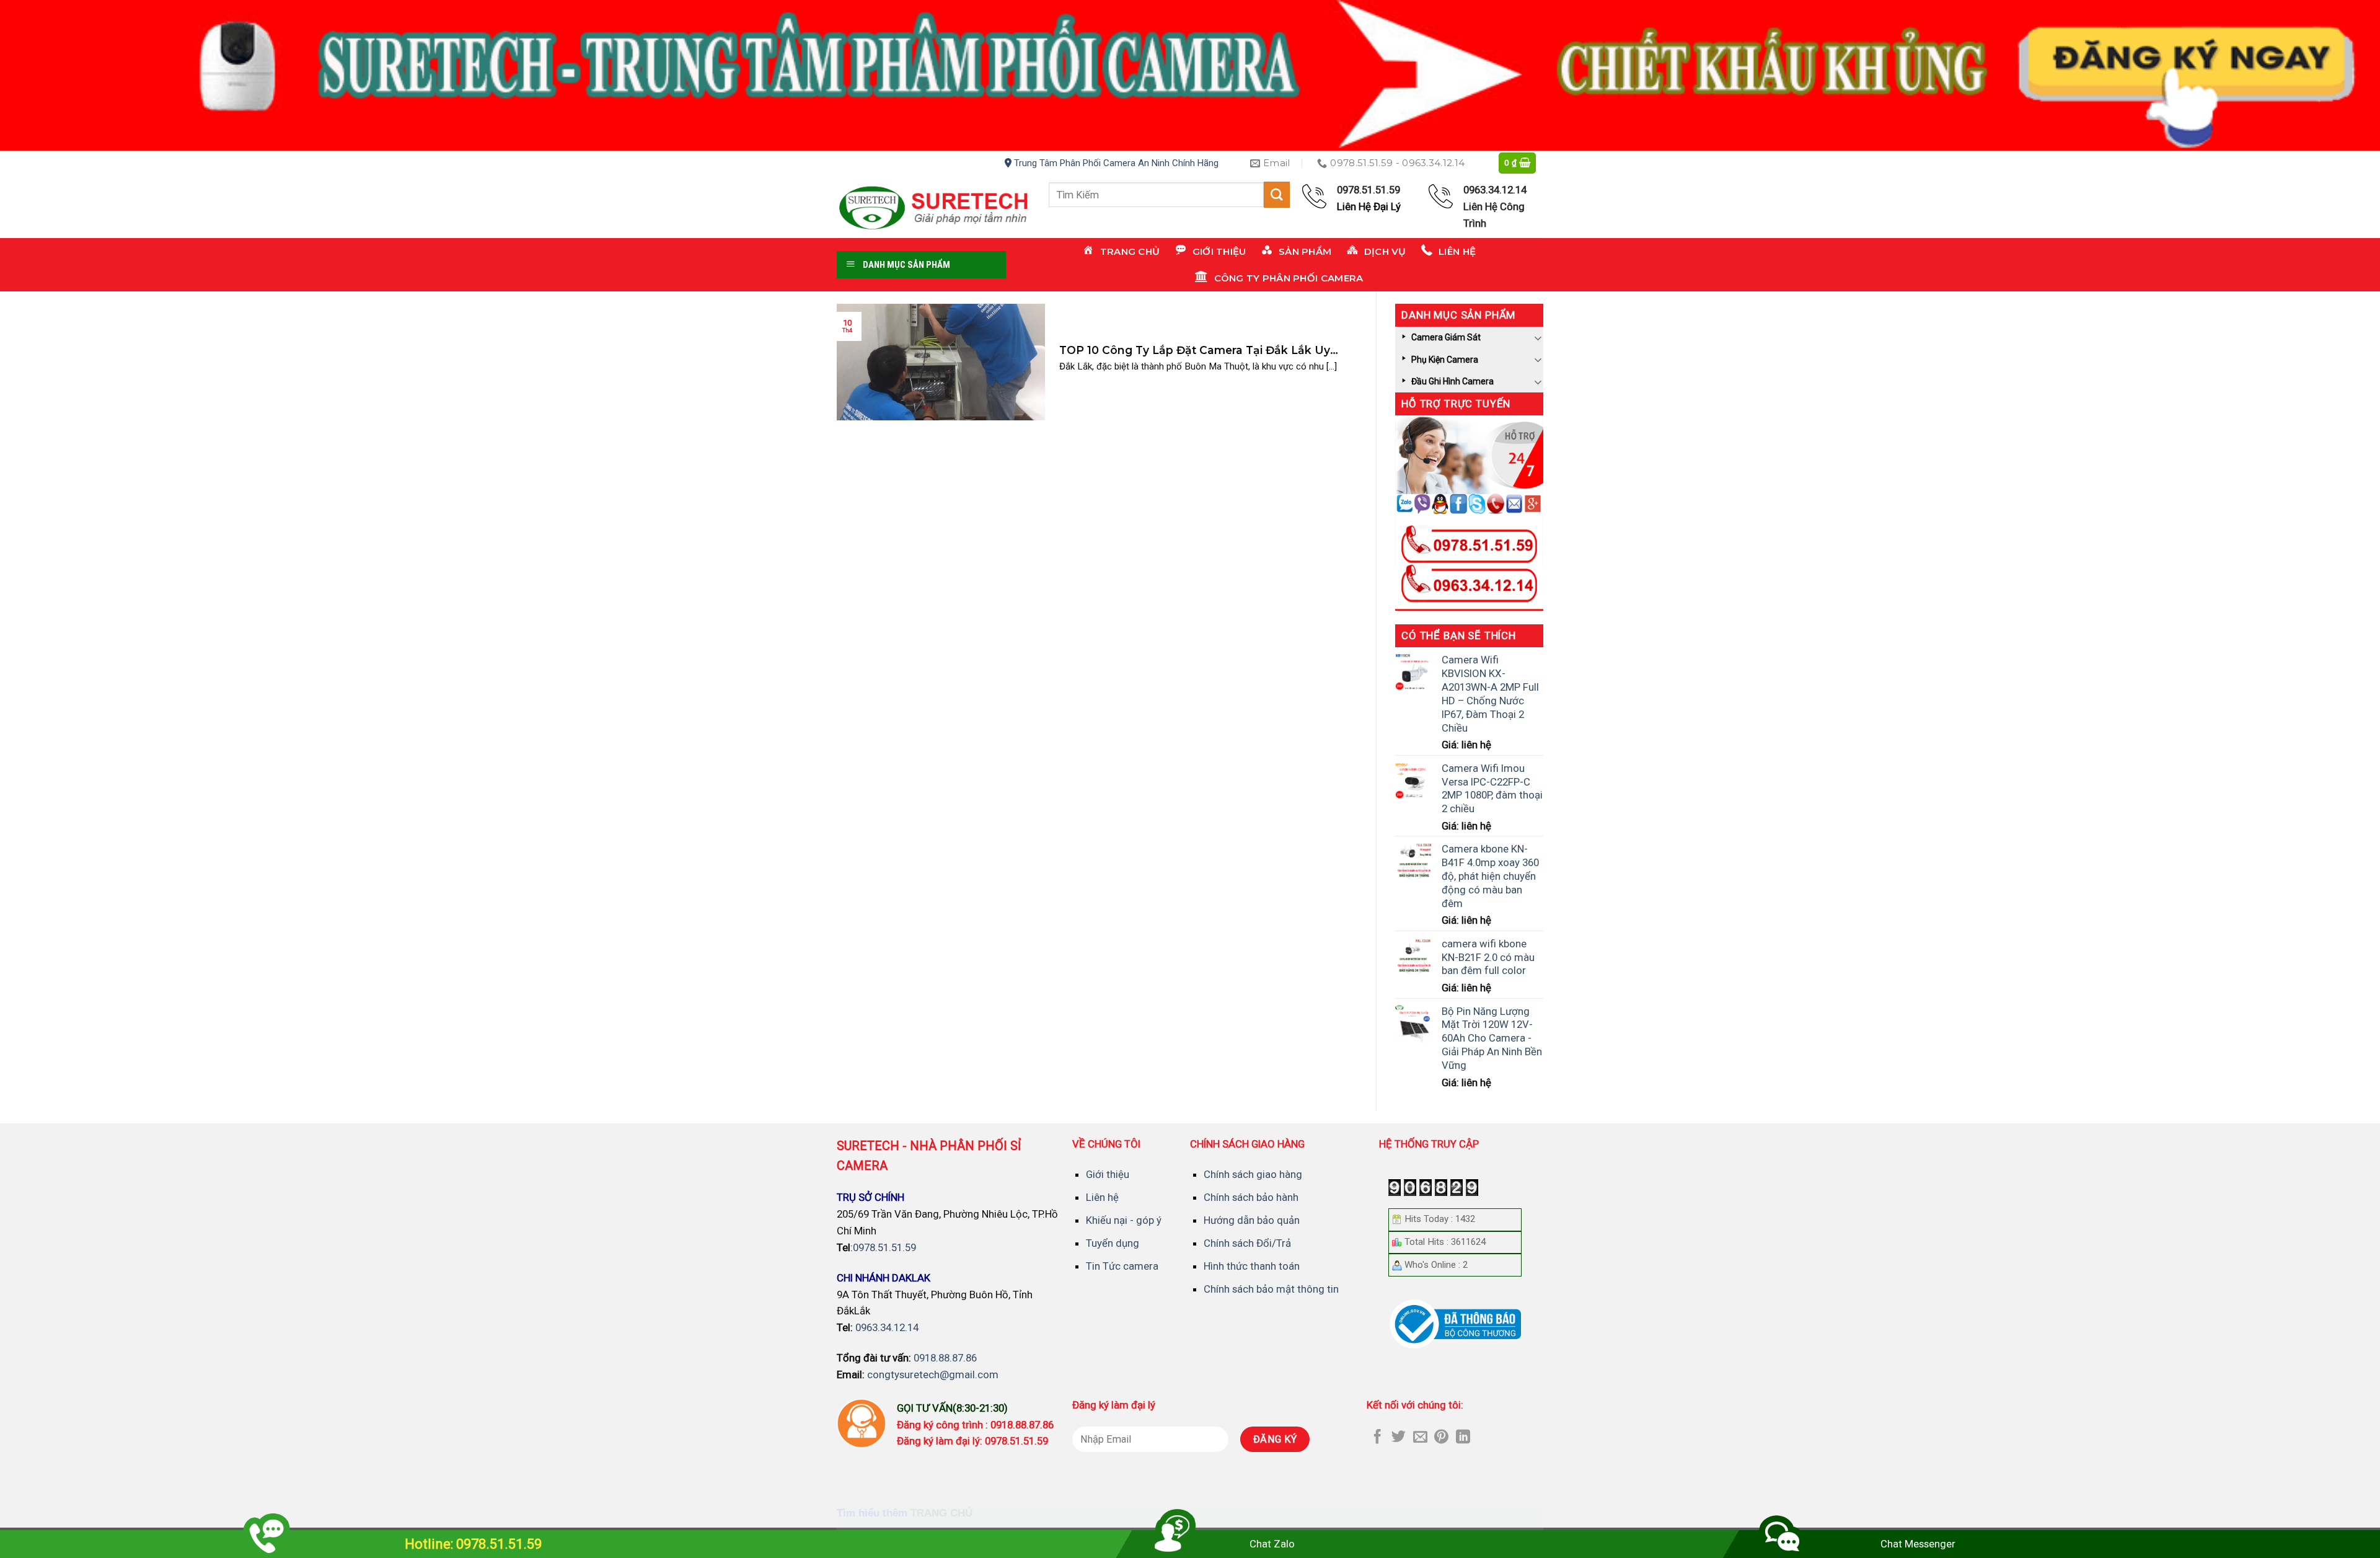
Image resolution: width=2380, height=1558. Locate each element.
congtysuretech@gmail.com (933, 1374)
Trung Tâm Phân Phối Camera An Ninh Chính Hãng (1115, 163)
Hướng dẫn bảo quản (1252, 1220)
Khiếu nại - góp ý (1124, 1220)
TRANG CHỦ (941, 1513)
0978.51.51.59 (884, 1247)
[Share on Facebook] (1377, 1438)
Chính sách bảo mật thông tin (1271, 1289)
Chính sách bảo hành (1251, 1197)
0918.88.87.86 (945, 1358)
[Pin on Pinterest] (1441, 1438)
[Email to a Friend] (1420, 1438)
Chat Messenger (1918, 1544)
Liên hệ (1102, 1197)
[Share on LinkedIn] (1463, 1438)
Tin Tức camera (1122, 1266)
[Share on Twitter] (1399, 1438)
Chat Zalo (1272, 1544)
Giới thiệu (1108, 1174)
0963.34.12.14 (887, 1327)
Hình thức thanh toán (1252, 1266)
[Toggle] (1538, 338)
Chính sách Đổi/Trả (1247, 1243)
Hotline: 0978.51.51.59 (473, 1544)
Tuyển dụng (1113, 1243)
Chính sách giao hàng (1253, 1174)
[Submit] (1277, 194)
